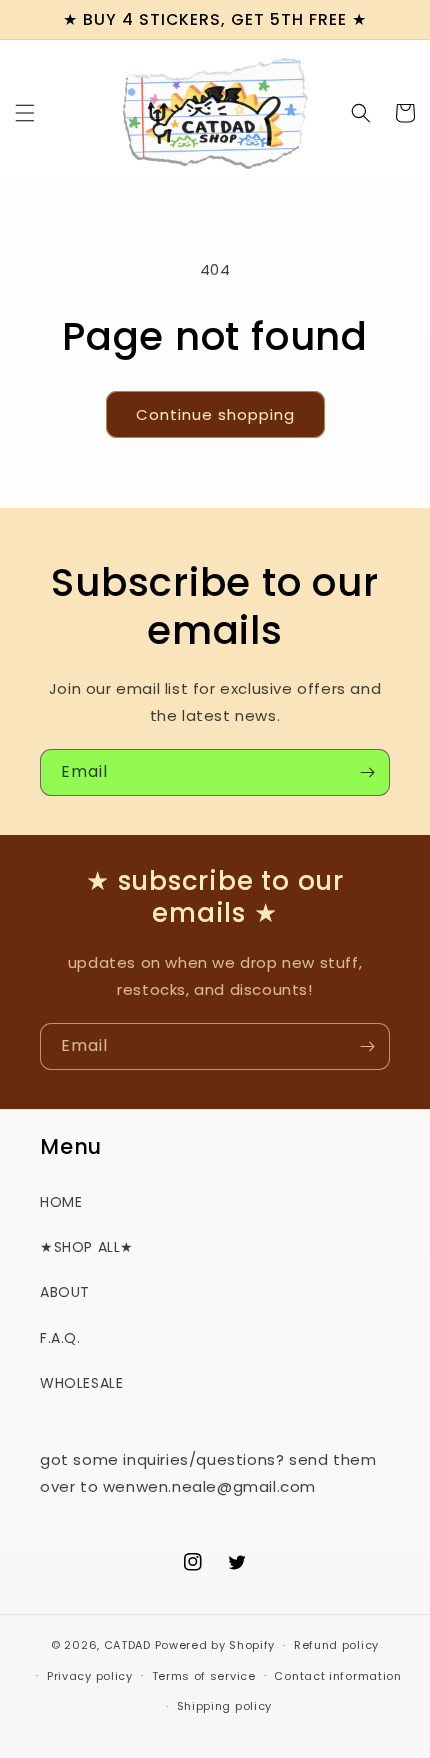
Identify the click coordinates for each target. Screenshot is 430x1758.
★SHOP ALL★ (87, 1247)
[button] (25, 113)
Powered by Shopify (215, 1645)
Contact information (337, 1676)
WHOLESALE (81, 1383)
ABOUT (65, 1292)
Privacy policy (90, 1676)
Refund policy (336, 1645)
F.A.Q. (60, 1338)
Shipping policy (225, 1706)
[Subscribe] (367, 772)
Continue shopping (215, 414)
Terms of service (204, 1676)
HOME (61, 1202)
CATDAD (127, 1645)
